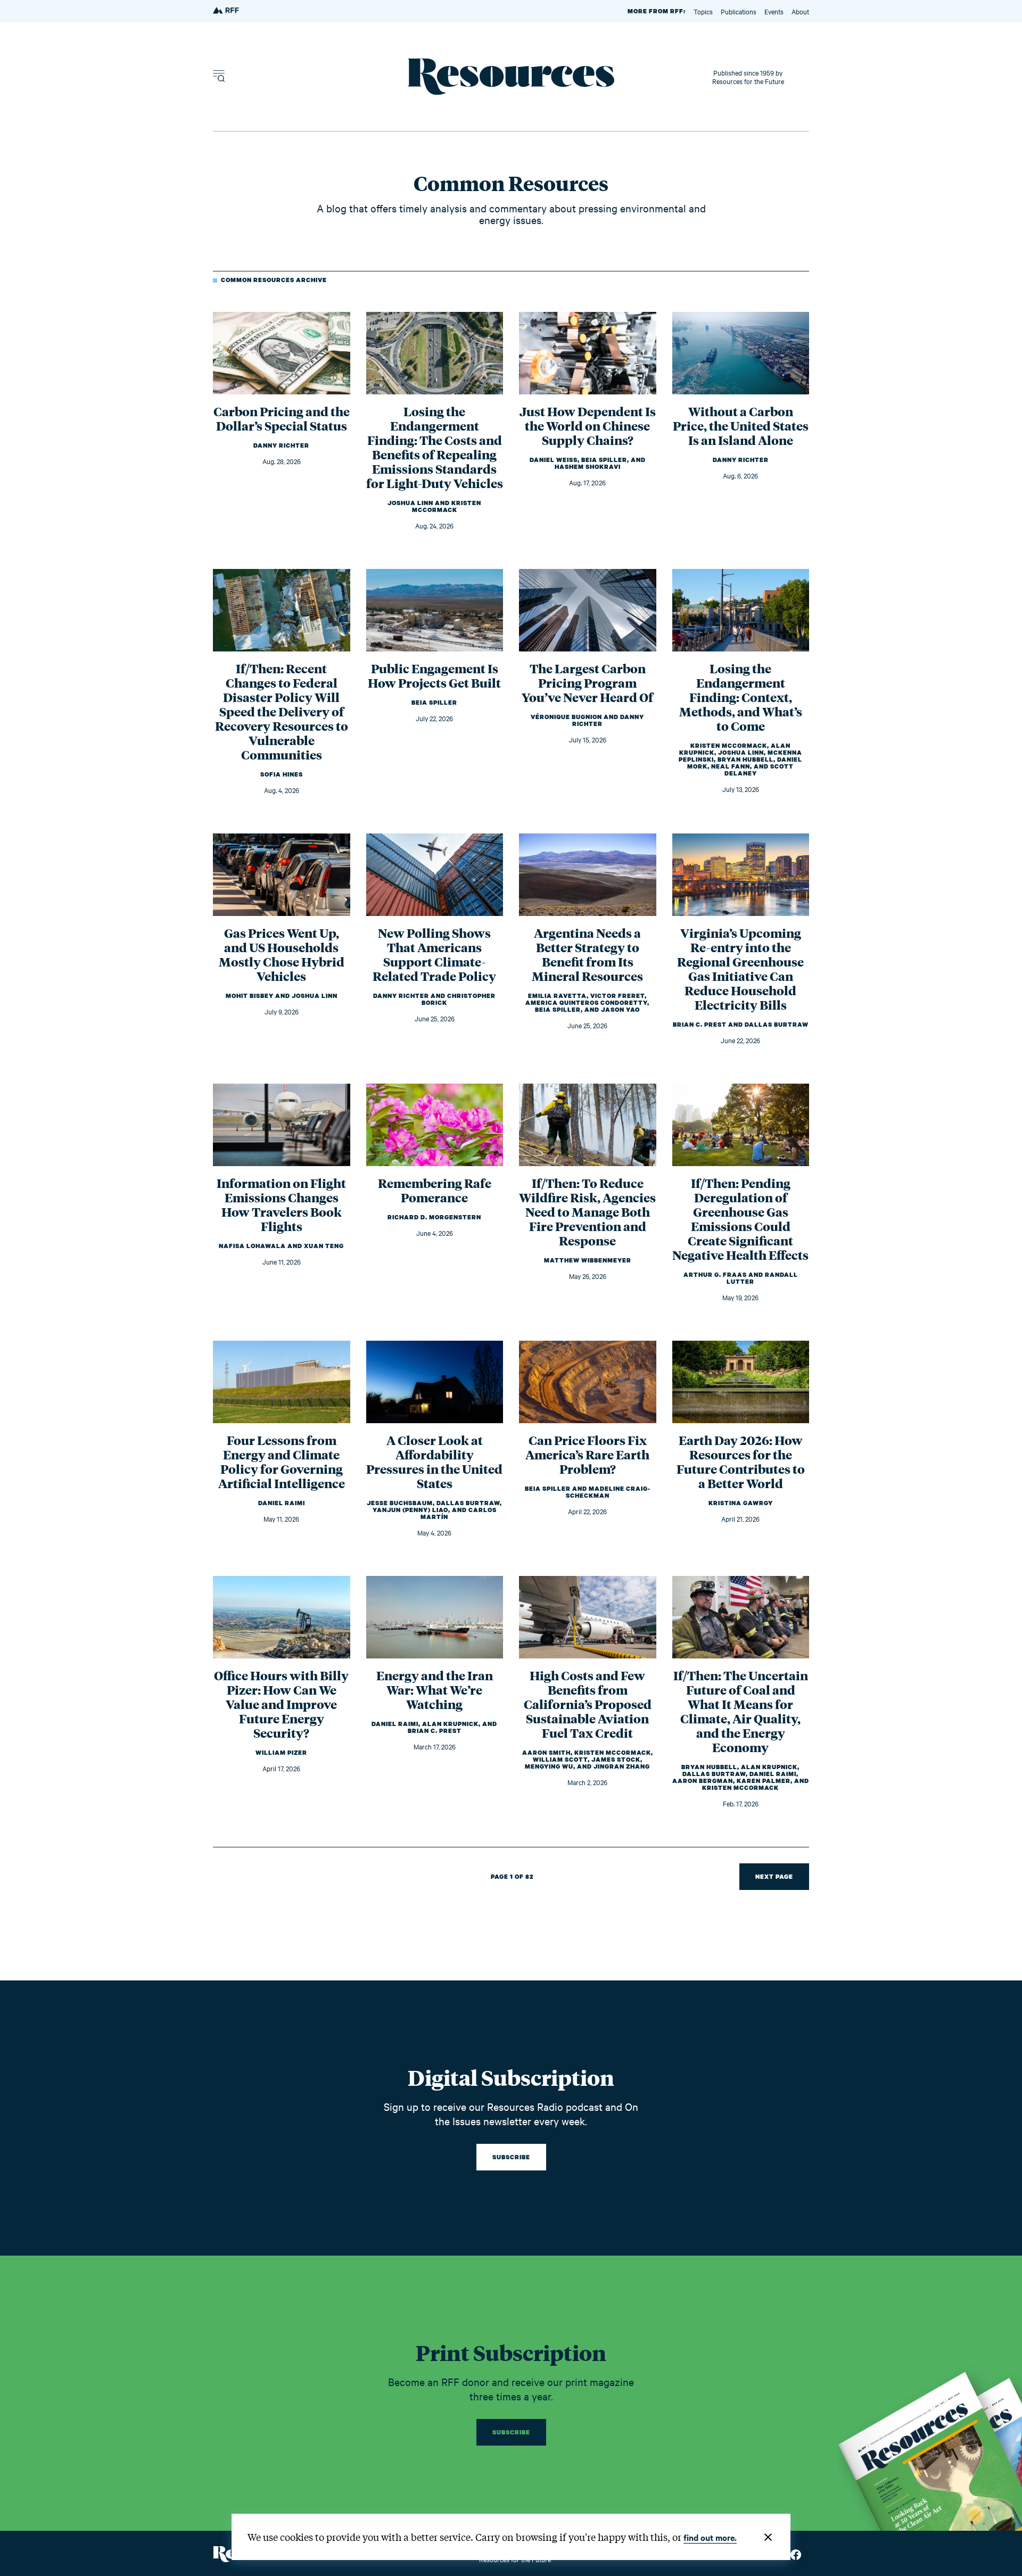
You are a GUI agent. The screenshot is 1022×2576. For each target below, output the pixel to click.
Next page (774, 1877)
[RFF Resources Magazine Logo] (227, 11)
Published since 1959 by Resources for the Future (748, 77)
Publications (739, 11)
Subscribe (511, 2157)
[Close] (768, 2537)
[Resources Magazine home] (511, 77)
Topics (703, 11)
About (800, 11)
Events (774, 11)
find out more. (710, 2537)
